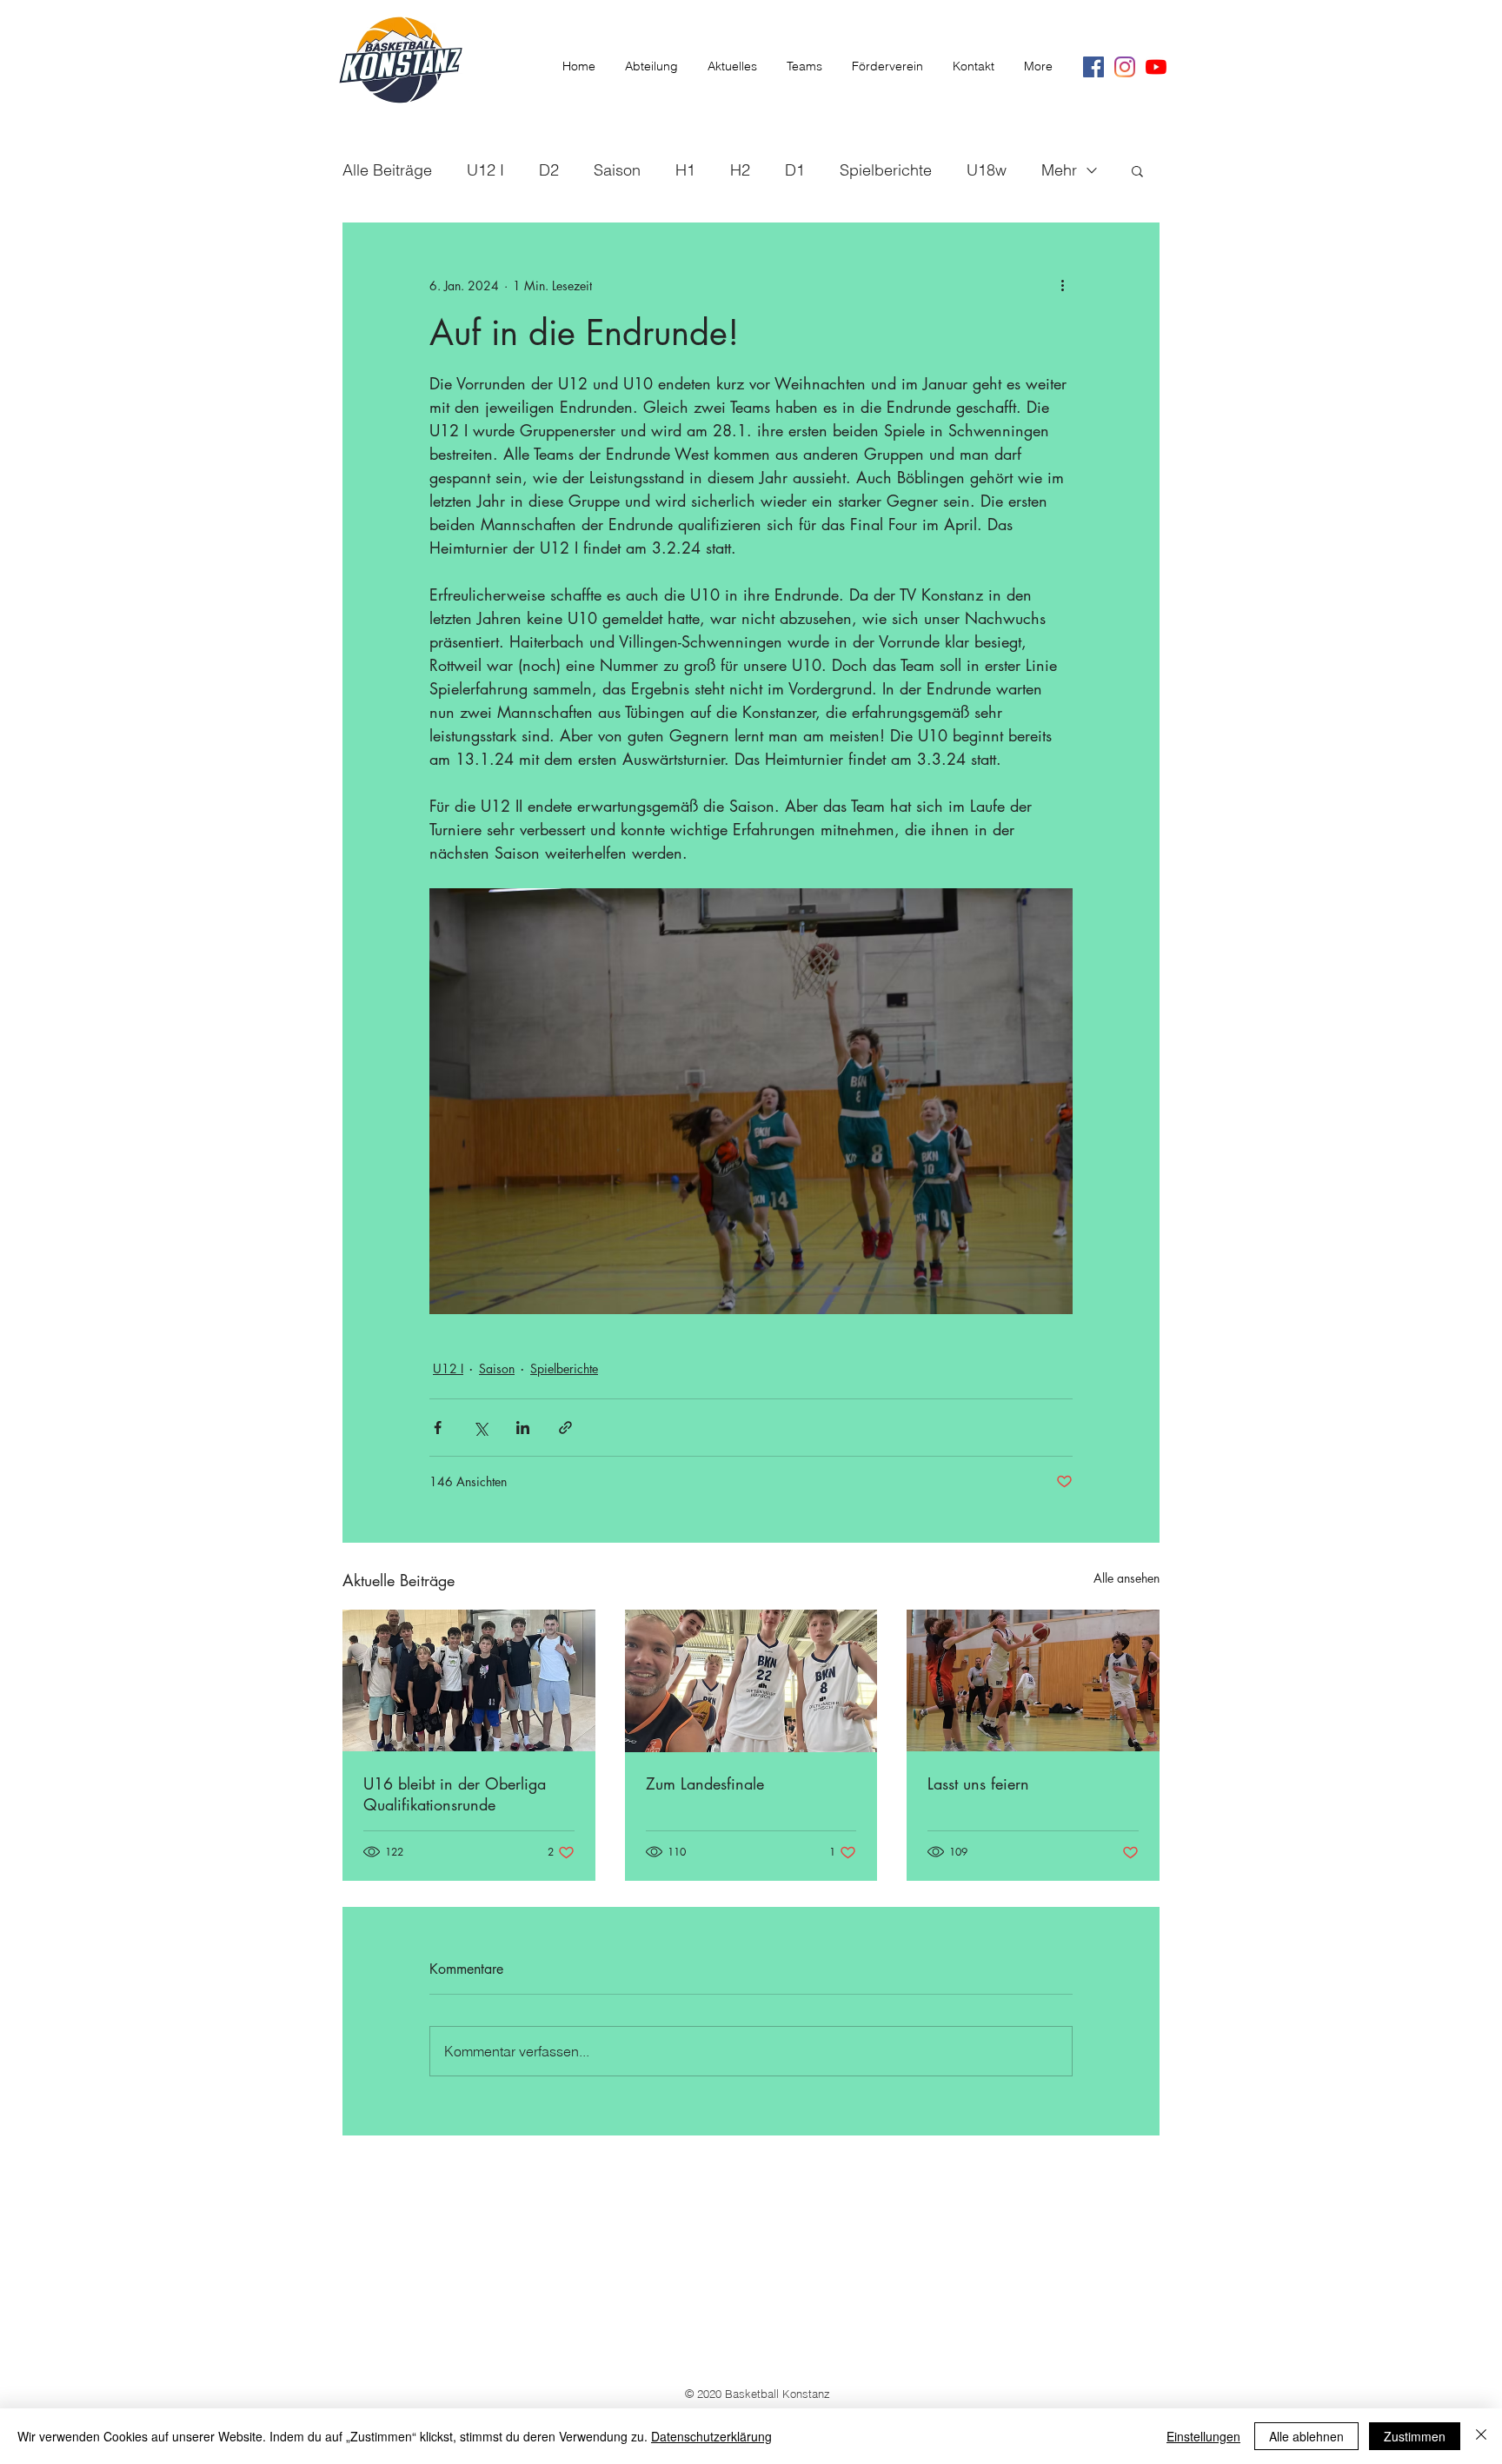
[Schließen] (1481, 2436)
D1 (795, 170)
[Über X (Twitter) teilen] (480, 1428)
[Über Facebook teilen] (438, 1428)
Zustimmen (1415, 2436)
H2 (740, 170)
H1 (685, 170)
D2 (549, 170)
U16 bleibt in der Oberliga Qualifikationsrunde (455, 1794)
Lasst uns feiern (978, 1783)
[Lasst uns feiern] (1033, 1680)
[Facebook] (1093, 67)
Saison (617, 170)
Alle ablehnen (1306, 2436)
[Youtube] (1156, 67)
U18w (987, 170)
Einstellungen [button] (1203, 2436)
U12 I (485, 170)
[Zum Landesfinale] (751, 1681)
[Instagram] (1125, 67)
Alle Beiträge (387, 170)
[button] (1137, 170)
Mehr (1059, 170)
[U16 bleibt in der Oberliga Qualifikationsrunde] (469, 1680)
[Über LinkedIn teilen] (523, 1428)
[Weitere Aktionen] (1062, 285)
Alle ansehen (1126, 1578)
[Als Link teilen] (565, 1428)
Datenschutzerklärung (711, 2436)
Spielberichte (886, 170)
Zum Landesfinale (705, 1783)
